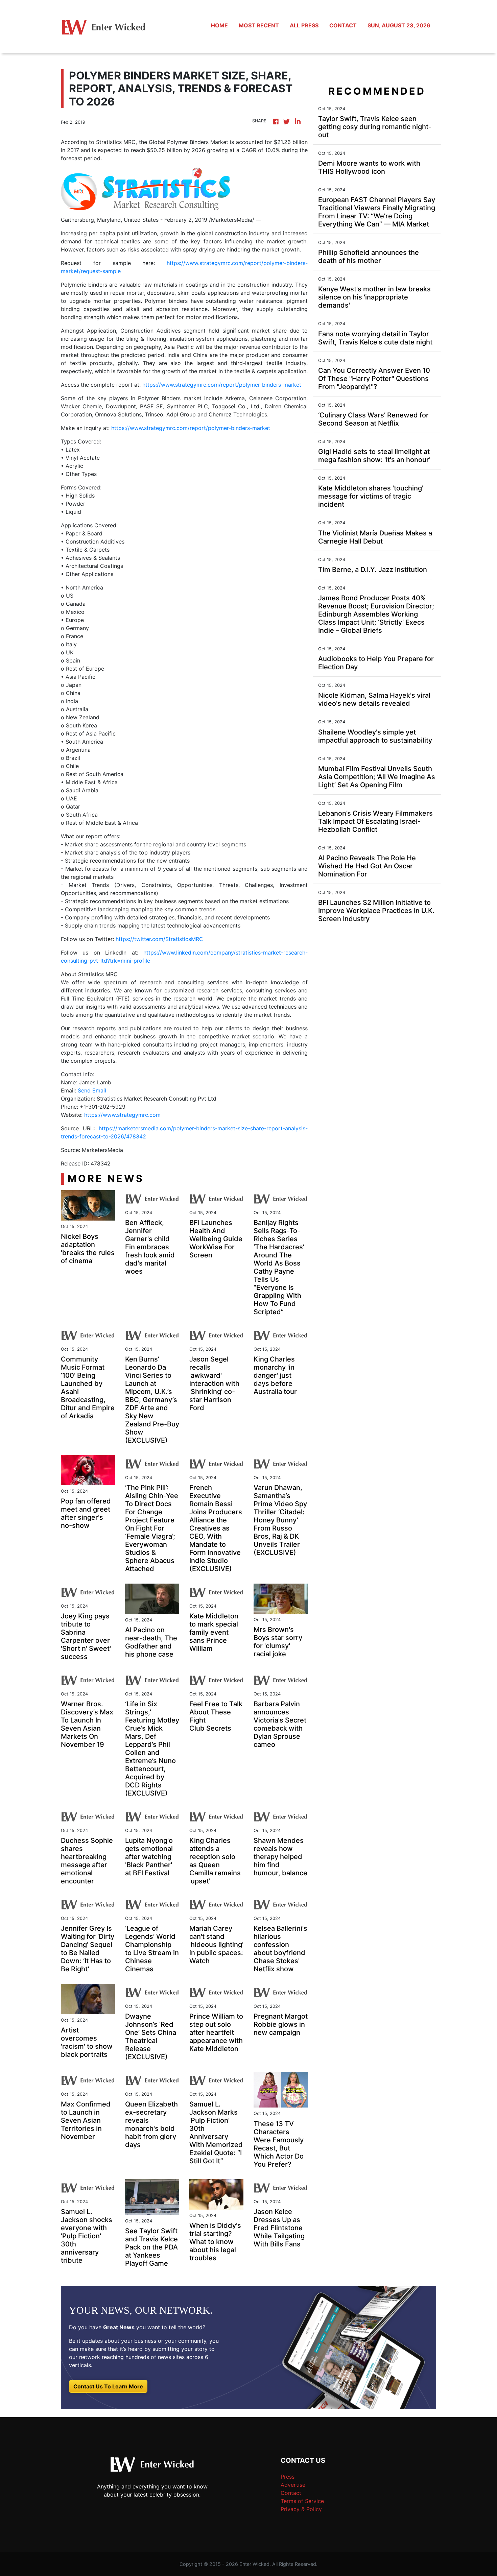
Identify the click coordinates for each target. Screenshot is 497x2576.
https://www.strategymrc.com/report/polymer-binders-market (222, 385)
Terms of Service (302, 2501)
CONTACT (343, 25)
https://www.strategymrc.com (122, 1115)
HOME (219, 25)
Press (288, 2477)
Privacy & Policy (301, 2509)
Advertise (293, 2485)
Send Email (92, 1090)
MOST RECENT (259, 25)
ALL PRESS (304, 25)
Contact (291, 2493)
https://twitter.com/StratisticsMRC (159, 939)
